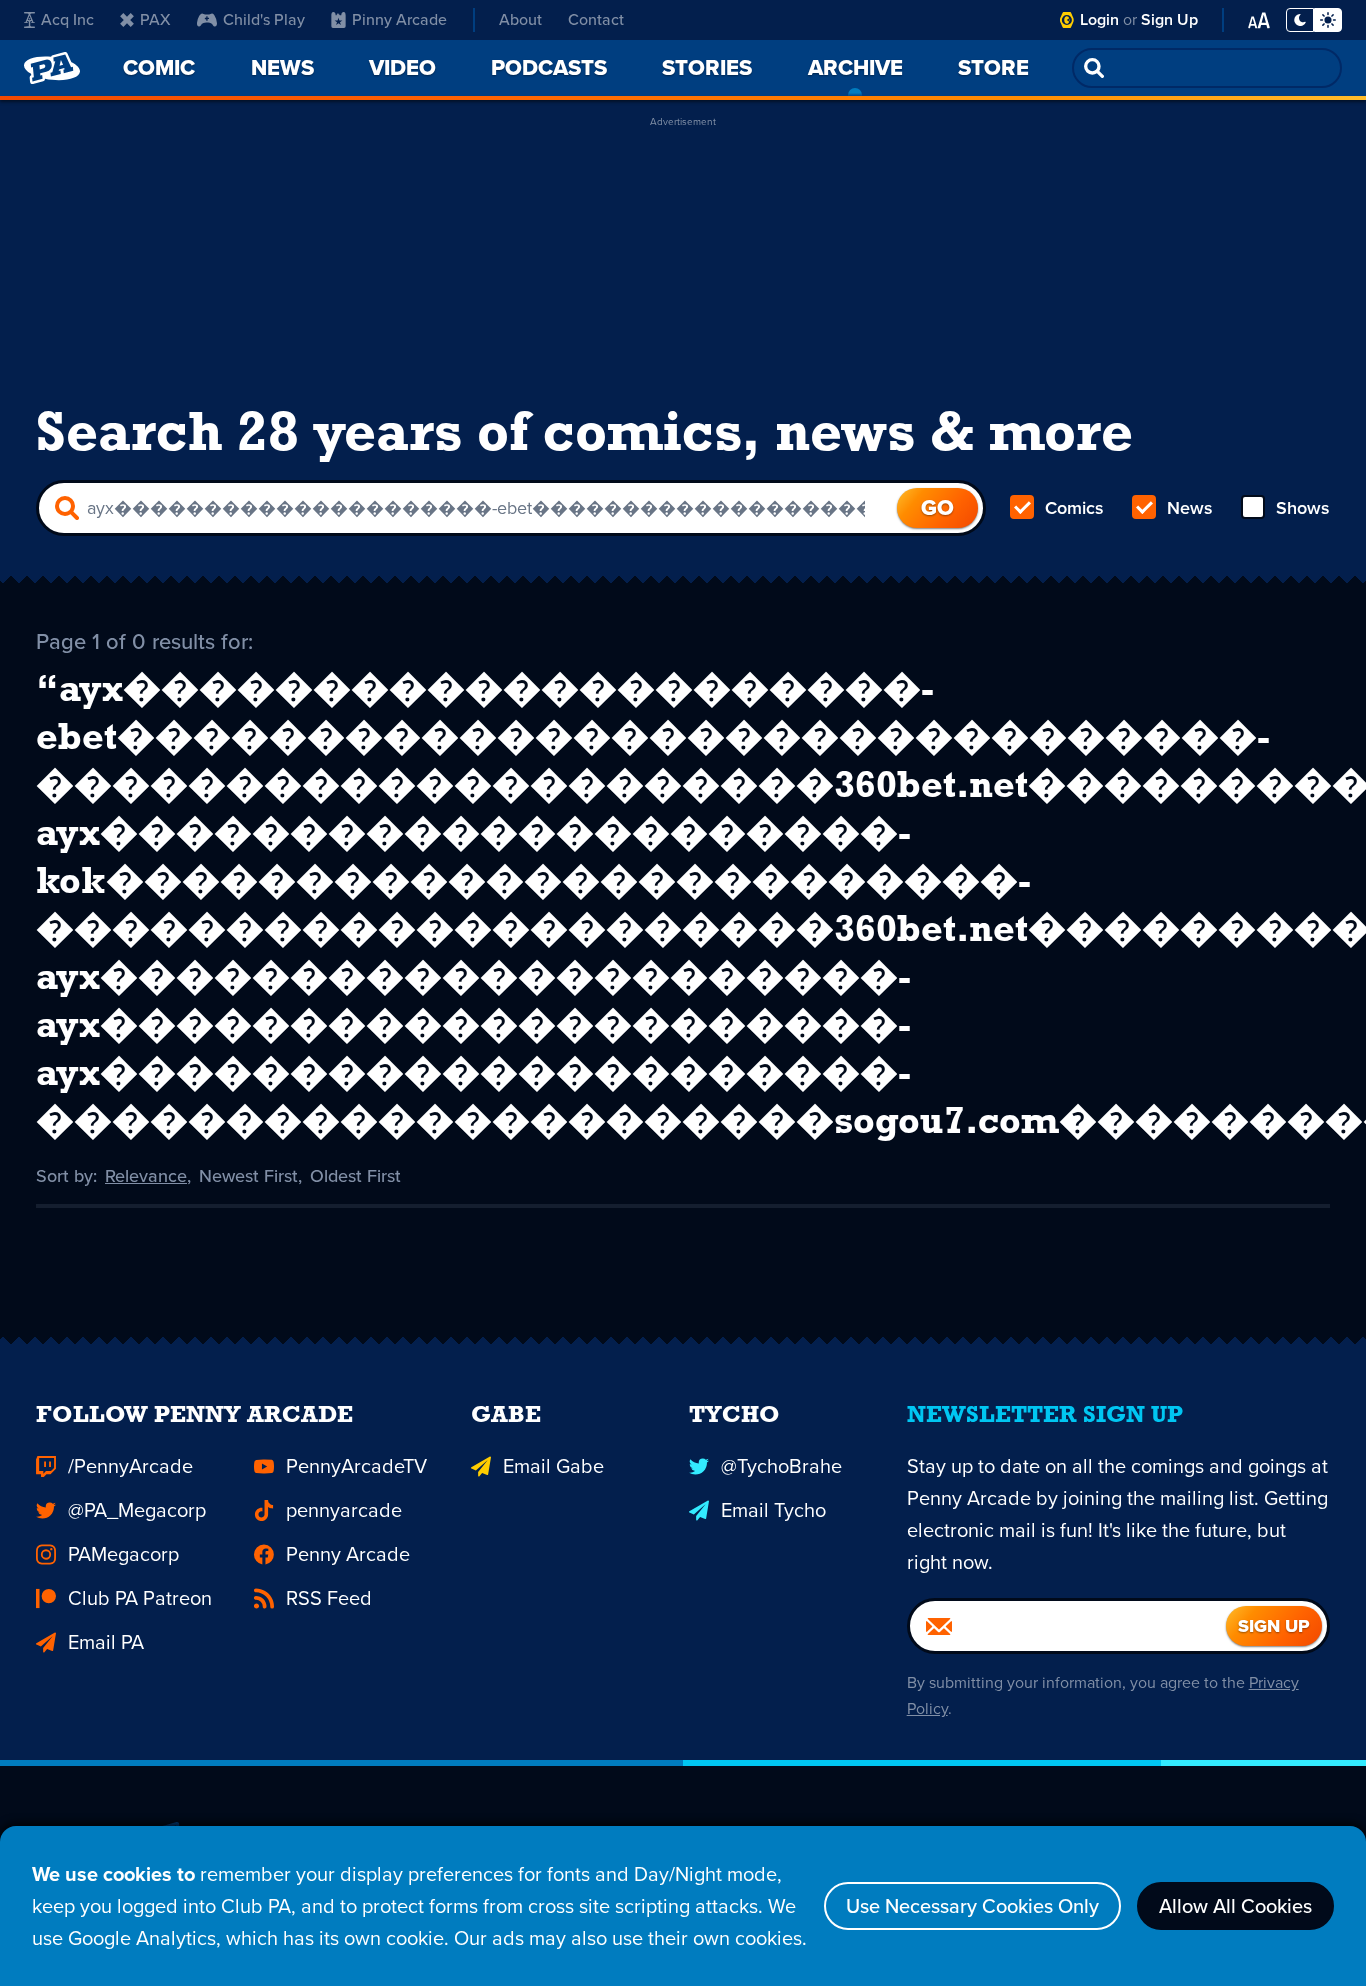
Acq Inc (67, 19)
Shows (1303, 508)
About (520, 19)
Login (1099, 19)
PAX (155, 19)
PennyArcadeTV (356, 1466)
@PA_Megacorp (137, 1510)
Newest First (248, 1176)
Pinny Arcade (399, 19)
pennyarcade (344, 1510)
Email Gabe (553, 1466)
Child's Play (264, 19)
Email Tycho (773, 1510)
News (1190, 508)
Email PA (106, 1642)
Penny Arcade (348, 1554)
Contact (596, 19)
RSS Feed (329, 1598)
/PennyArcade (130, 1466)
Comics (1074, 508)
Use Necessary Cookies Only (972, 1906)
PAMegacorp (123, 1554)
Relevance (146, 1176)
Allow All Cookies (1235, 1906)
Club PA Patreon (140, 1598)
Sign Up (1169, 19)
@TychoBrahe (781, 1466)
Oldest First (355, 1176)
